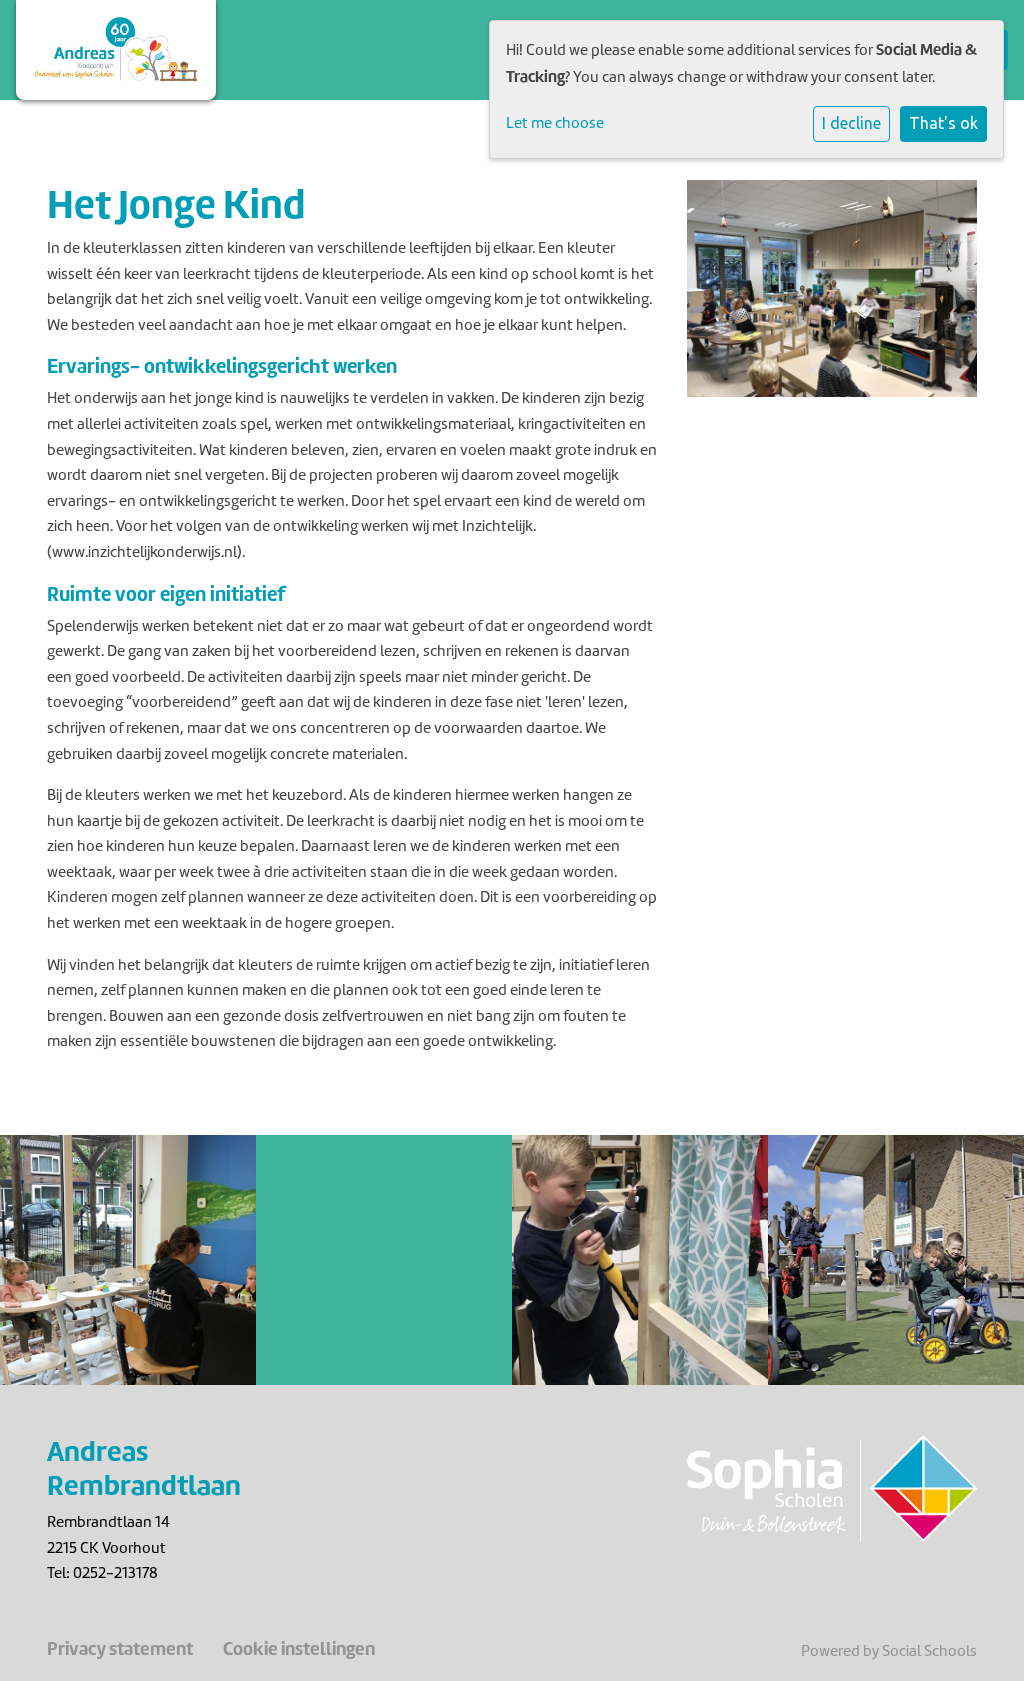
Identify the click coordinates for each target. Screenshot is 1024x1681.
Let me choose (555, 123)
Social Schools (929, 1651)
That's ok (943, 123)
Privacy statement (120, 1649)
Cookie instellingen (299, 1649)
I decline (851, 123)
